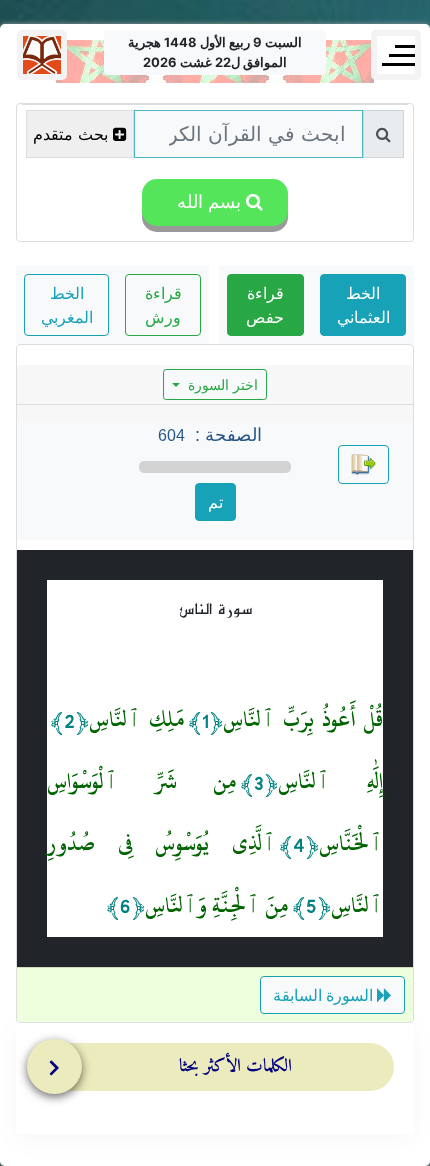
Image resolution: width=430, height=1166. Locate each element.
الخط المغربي (67, 305)
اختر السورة (221, 384)
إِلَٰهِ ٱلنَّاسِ (330, 781)
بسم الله (206, 202)
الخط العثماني (363, 305)
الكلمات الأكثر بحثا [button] (235, 1066)
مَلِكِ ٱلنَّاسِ (137, 719)
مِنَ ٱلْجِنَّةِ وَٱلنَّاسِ (217, 905)
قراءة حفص (265, 305)
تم (215, 502)
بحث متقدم (70, 134)
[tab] (220, 1071)
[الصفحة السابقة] (363, 464)
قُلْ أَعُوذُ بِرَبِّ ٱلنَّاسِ (303, 719)
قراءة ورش (163, 305)
